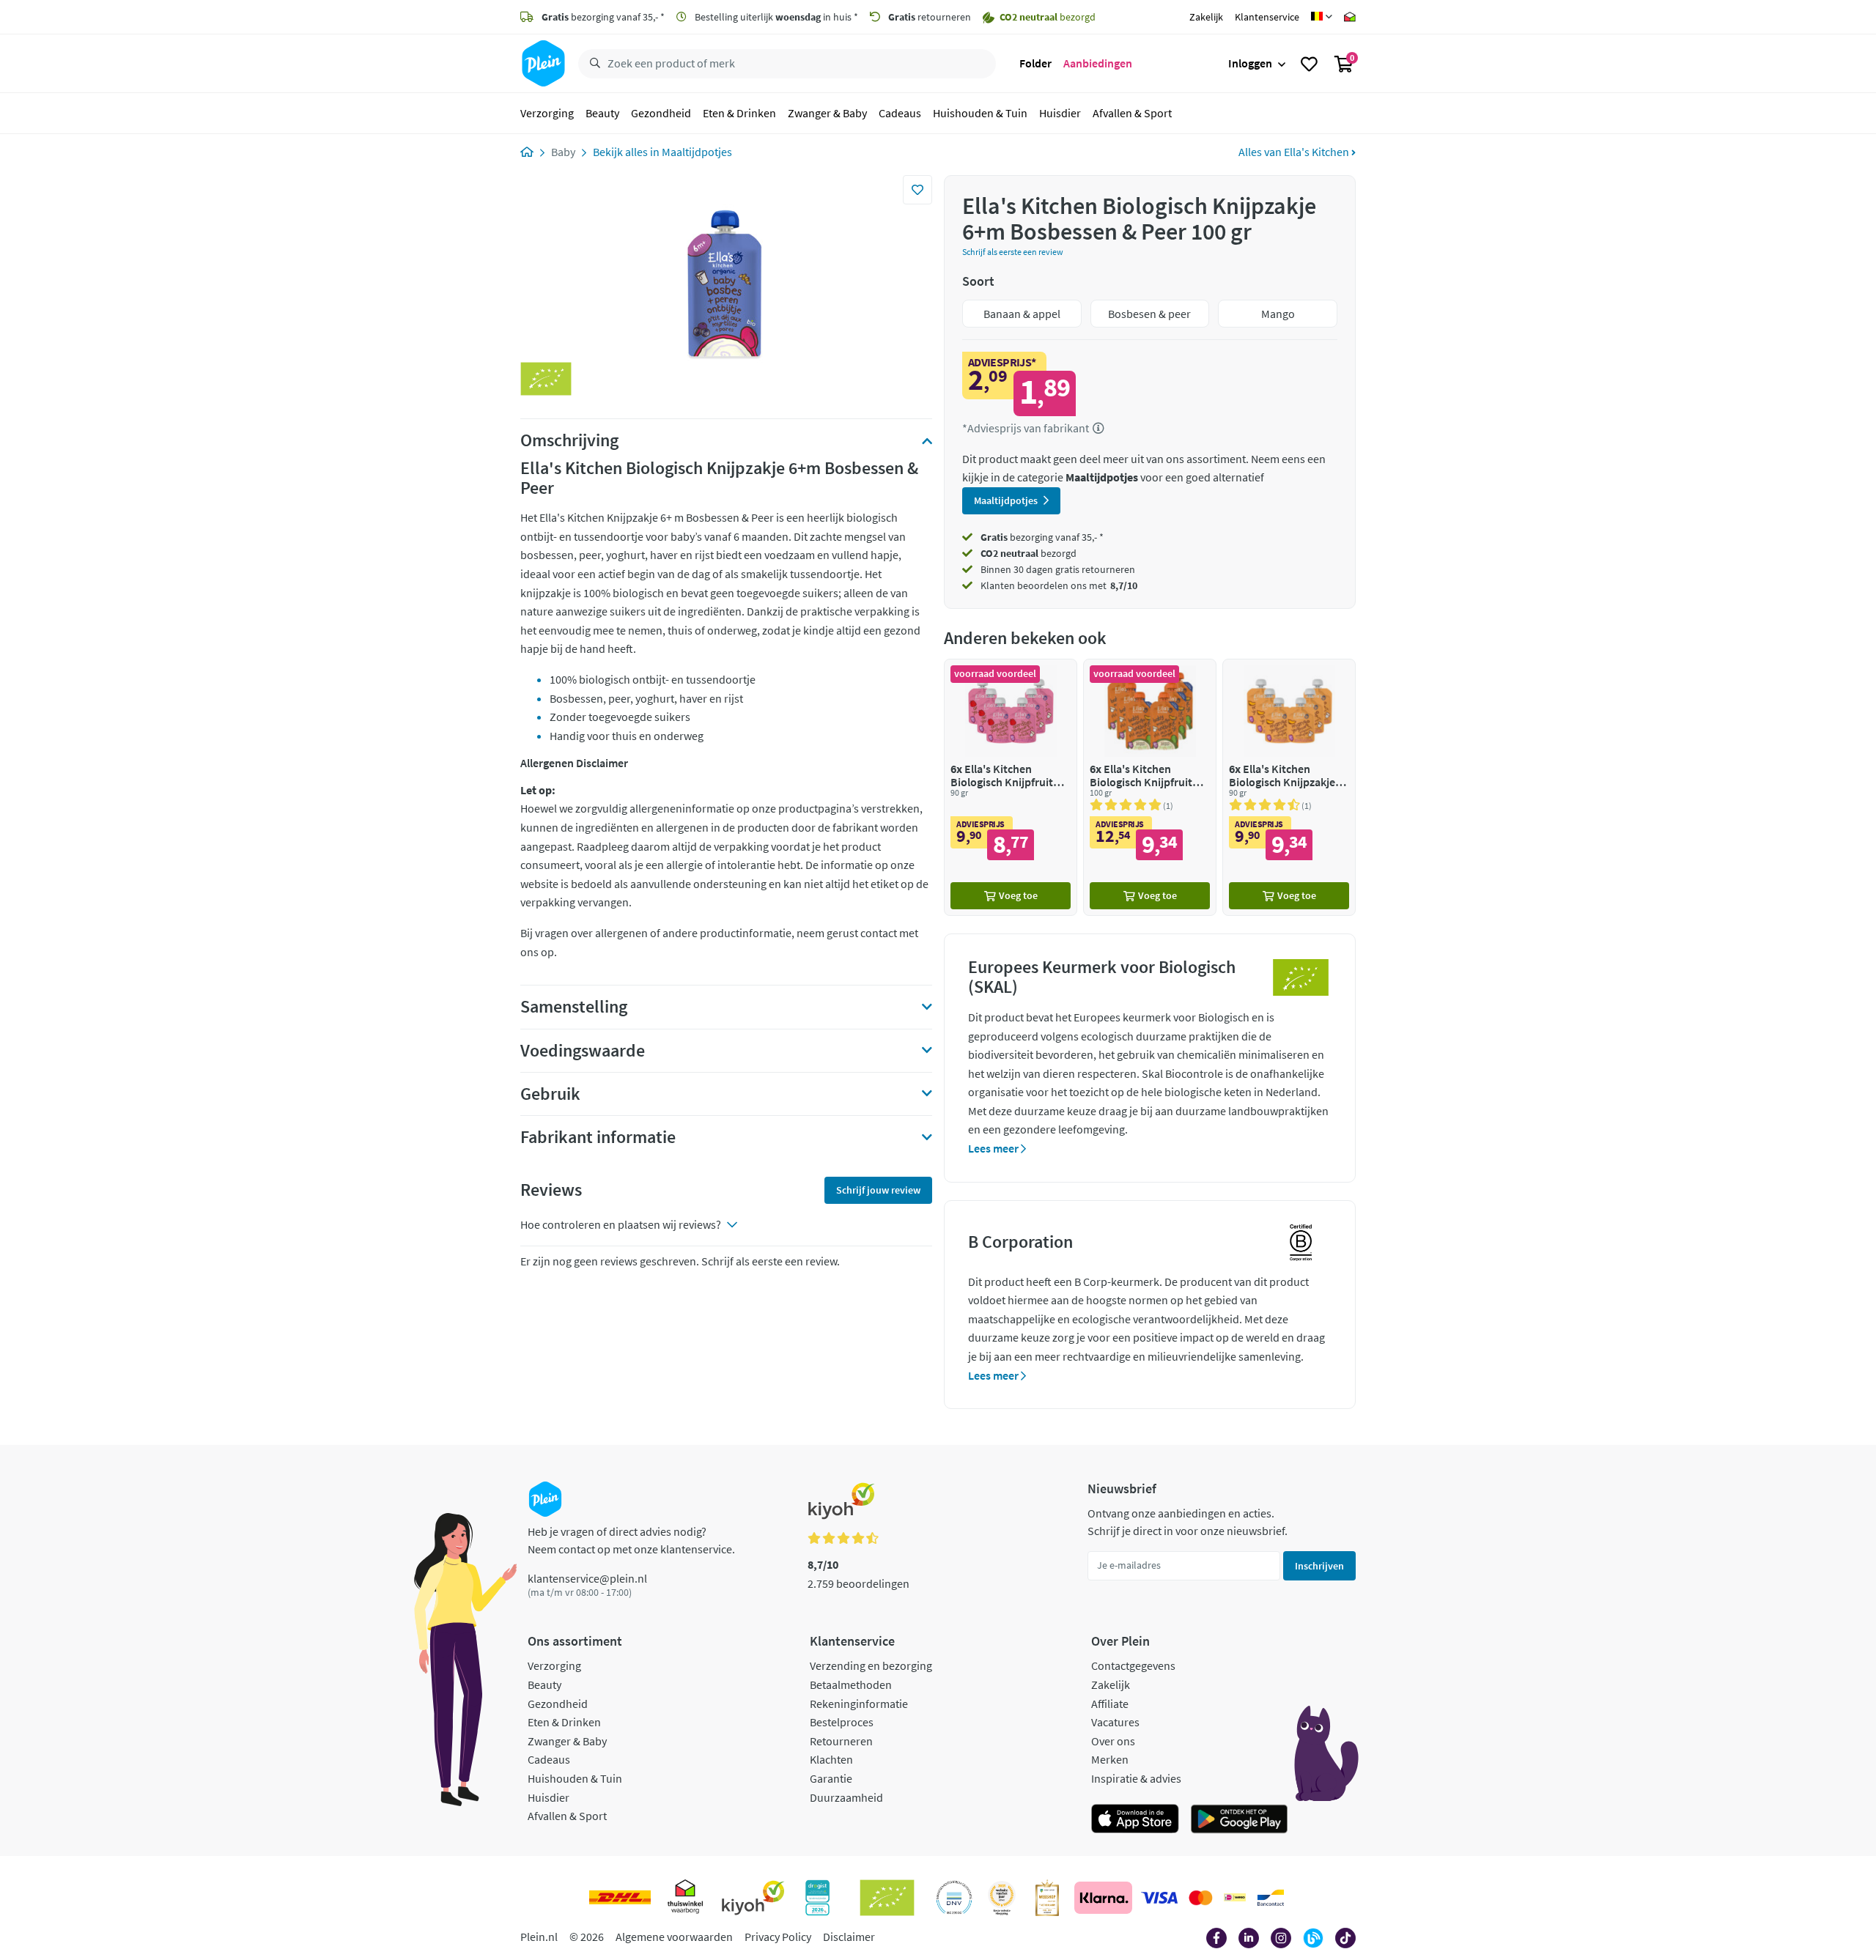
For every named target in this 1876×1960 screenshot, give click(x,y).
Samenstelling (574, 1007)
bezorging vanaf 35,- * (603, 17)
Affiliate (1110, 1704)
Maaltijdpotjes (697, 152)
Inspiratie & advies (1136, 1778)
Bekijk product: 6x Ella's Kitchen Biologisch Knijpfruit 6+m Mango (1150, 787)
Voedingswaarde (583, 1051)
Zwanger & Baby (827, 113)
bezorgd (1029, 553)
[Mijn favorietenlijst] (1309, 64)
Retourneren (841, 1741)
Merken (1110, 1759)
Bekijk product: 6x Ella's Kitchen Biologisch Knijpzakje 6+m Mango (1289, 787)
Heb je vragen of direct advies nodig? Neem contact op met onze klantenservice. (631, 1540)
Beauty (602, 113)
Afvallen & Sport (1132, 113)
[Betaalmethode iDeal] (1235, 1898)
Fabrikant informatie (598, 1137)
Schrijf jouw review (878, 1190)
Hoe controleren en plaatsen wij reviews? (621, 1224)
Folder (1035, 63)
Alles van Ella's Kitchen (1295, 152)
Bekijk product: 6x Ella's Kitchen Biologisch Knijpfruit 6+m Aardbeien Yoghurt (1011, 787)
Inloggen (1250, 63)
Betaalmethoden (851, 1685)
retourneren (930, 17)
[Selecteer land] (1322, 17)
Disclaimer (849, 1937)
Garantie (831, 1778)
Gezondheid (661, 113)
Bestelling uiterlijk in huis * (775, 17)
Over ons (1113, 1741)
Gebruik (550, 1094)
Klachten (831, 1759)
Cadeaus (900, 113)
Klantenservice (1267, 17)
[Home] (527, 152)
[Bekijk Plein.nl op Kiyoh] (753, 1898)
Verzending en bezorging (871, 1665)
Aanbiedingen (1098, 63)
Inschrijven (1319, 1566)
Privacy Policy (778, 1937)
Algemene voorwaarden (674, 1937)
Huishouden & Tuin (980, 113)
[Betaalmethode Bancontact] (1271, 1898)
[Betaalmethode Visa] (1159, 1898)
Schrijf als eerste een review (1013, 252)
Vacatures (1115, 1722)
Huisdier (1060, 113)
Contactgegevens (1133, 1665)
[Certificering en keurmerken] (887, 1898)
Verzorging (547, 113)
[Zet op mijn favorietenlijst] (917, 190)
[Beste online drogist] (1002, 1898)
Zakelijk (1206, 17)
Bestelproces (842, 1722)
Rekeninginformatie (859, 1704)
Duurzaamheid (846, 1797)
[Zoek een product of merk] (592, 64)
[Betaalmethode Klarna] (1103, 1898)
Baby (563, 152)
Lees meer (994, 1148)
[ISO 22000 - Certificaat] (954, 1898)
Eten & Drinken (739, 113)
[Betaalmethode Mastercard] (1201, 1898)
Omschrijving (569, 440)
